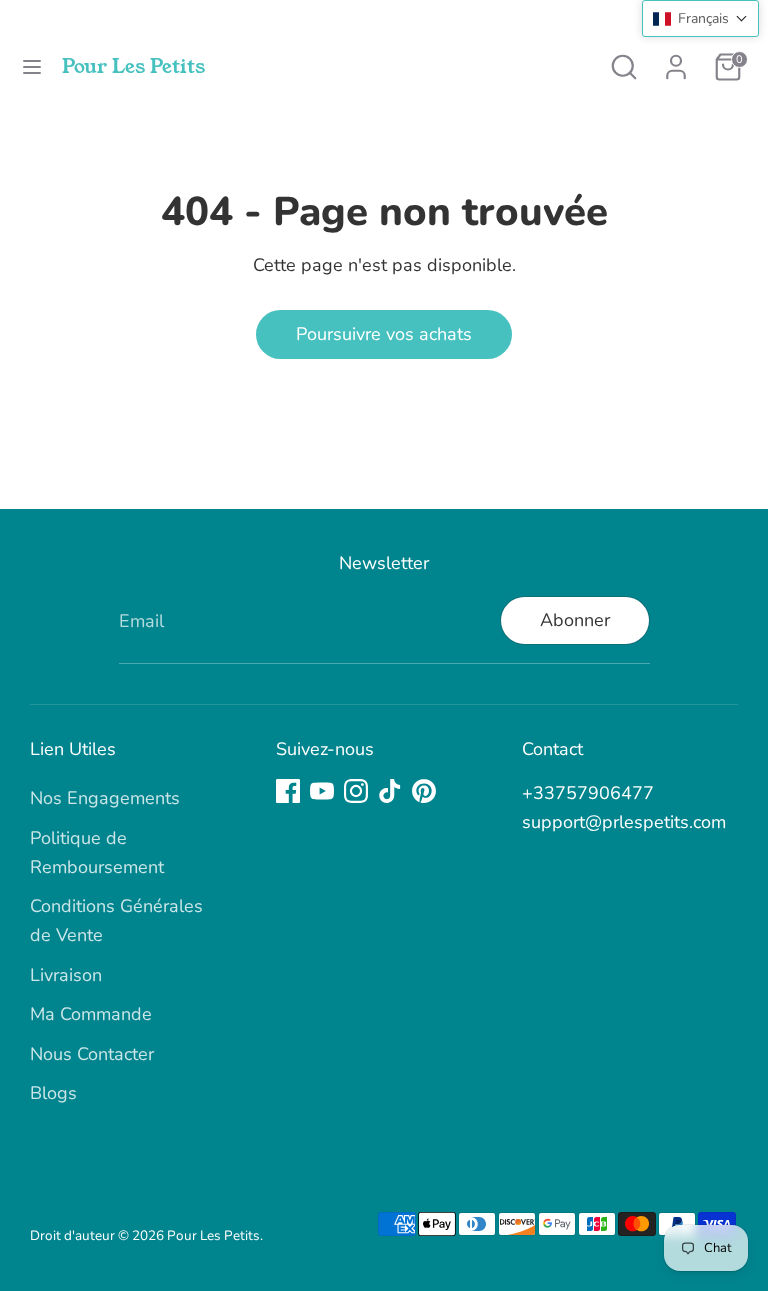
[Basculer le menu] (32, 67)
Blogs (53, 1093)
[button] (700, 18)
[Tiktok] (390, 791)
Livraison (66, 975)
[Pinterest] (424, 791)
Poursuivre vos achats (384, 334)
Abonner (575, 620)
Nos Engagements (105, 798)
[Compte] (676, 61)
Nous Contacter (92, 1054)
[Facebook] (288, 791)
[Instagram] (356, 791)
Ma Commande (91, 1014)
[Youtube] (322, 791)
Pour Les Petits (133, 67)
